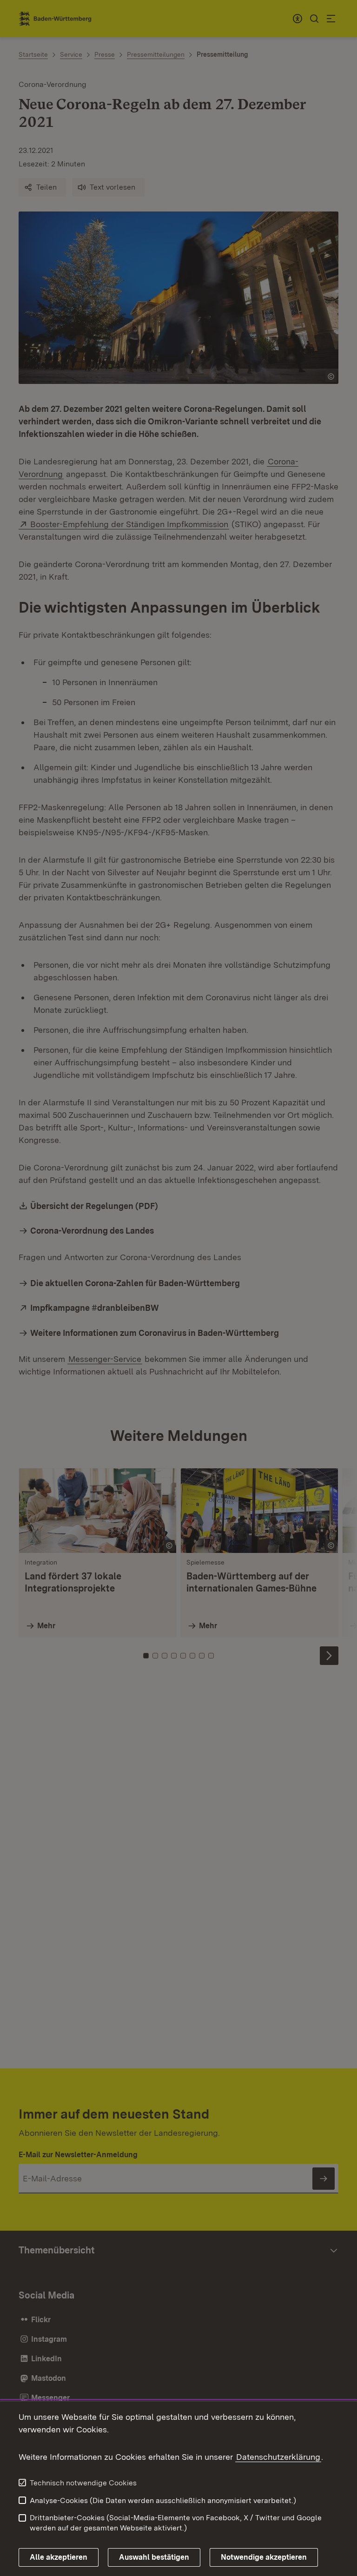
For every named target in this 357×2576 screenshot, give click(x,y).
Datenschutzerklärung (278, 2457)
